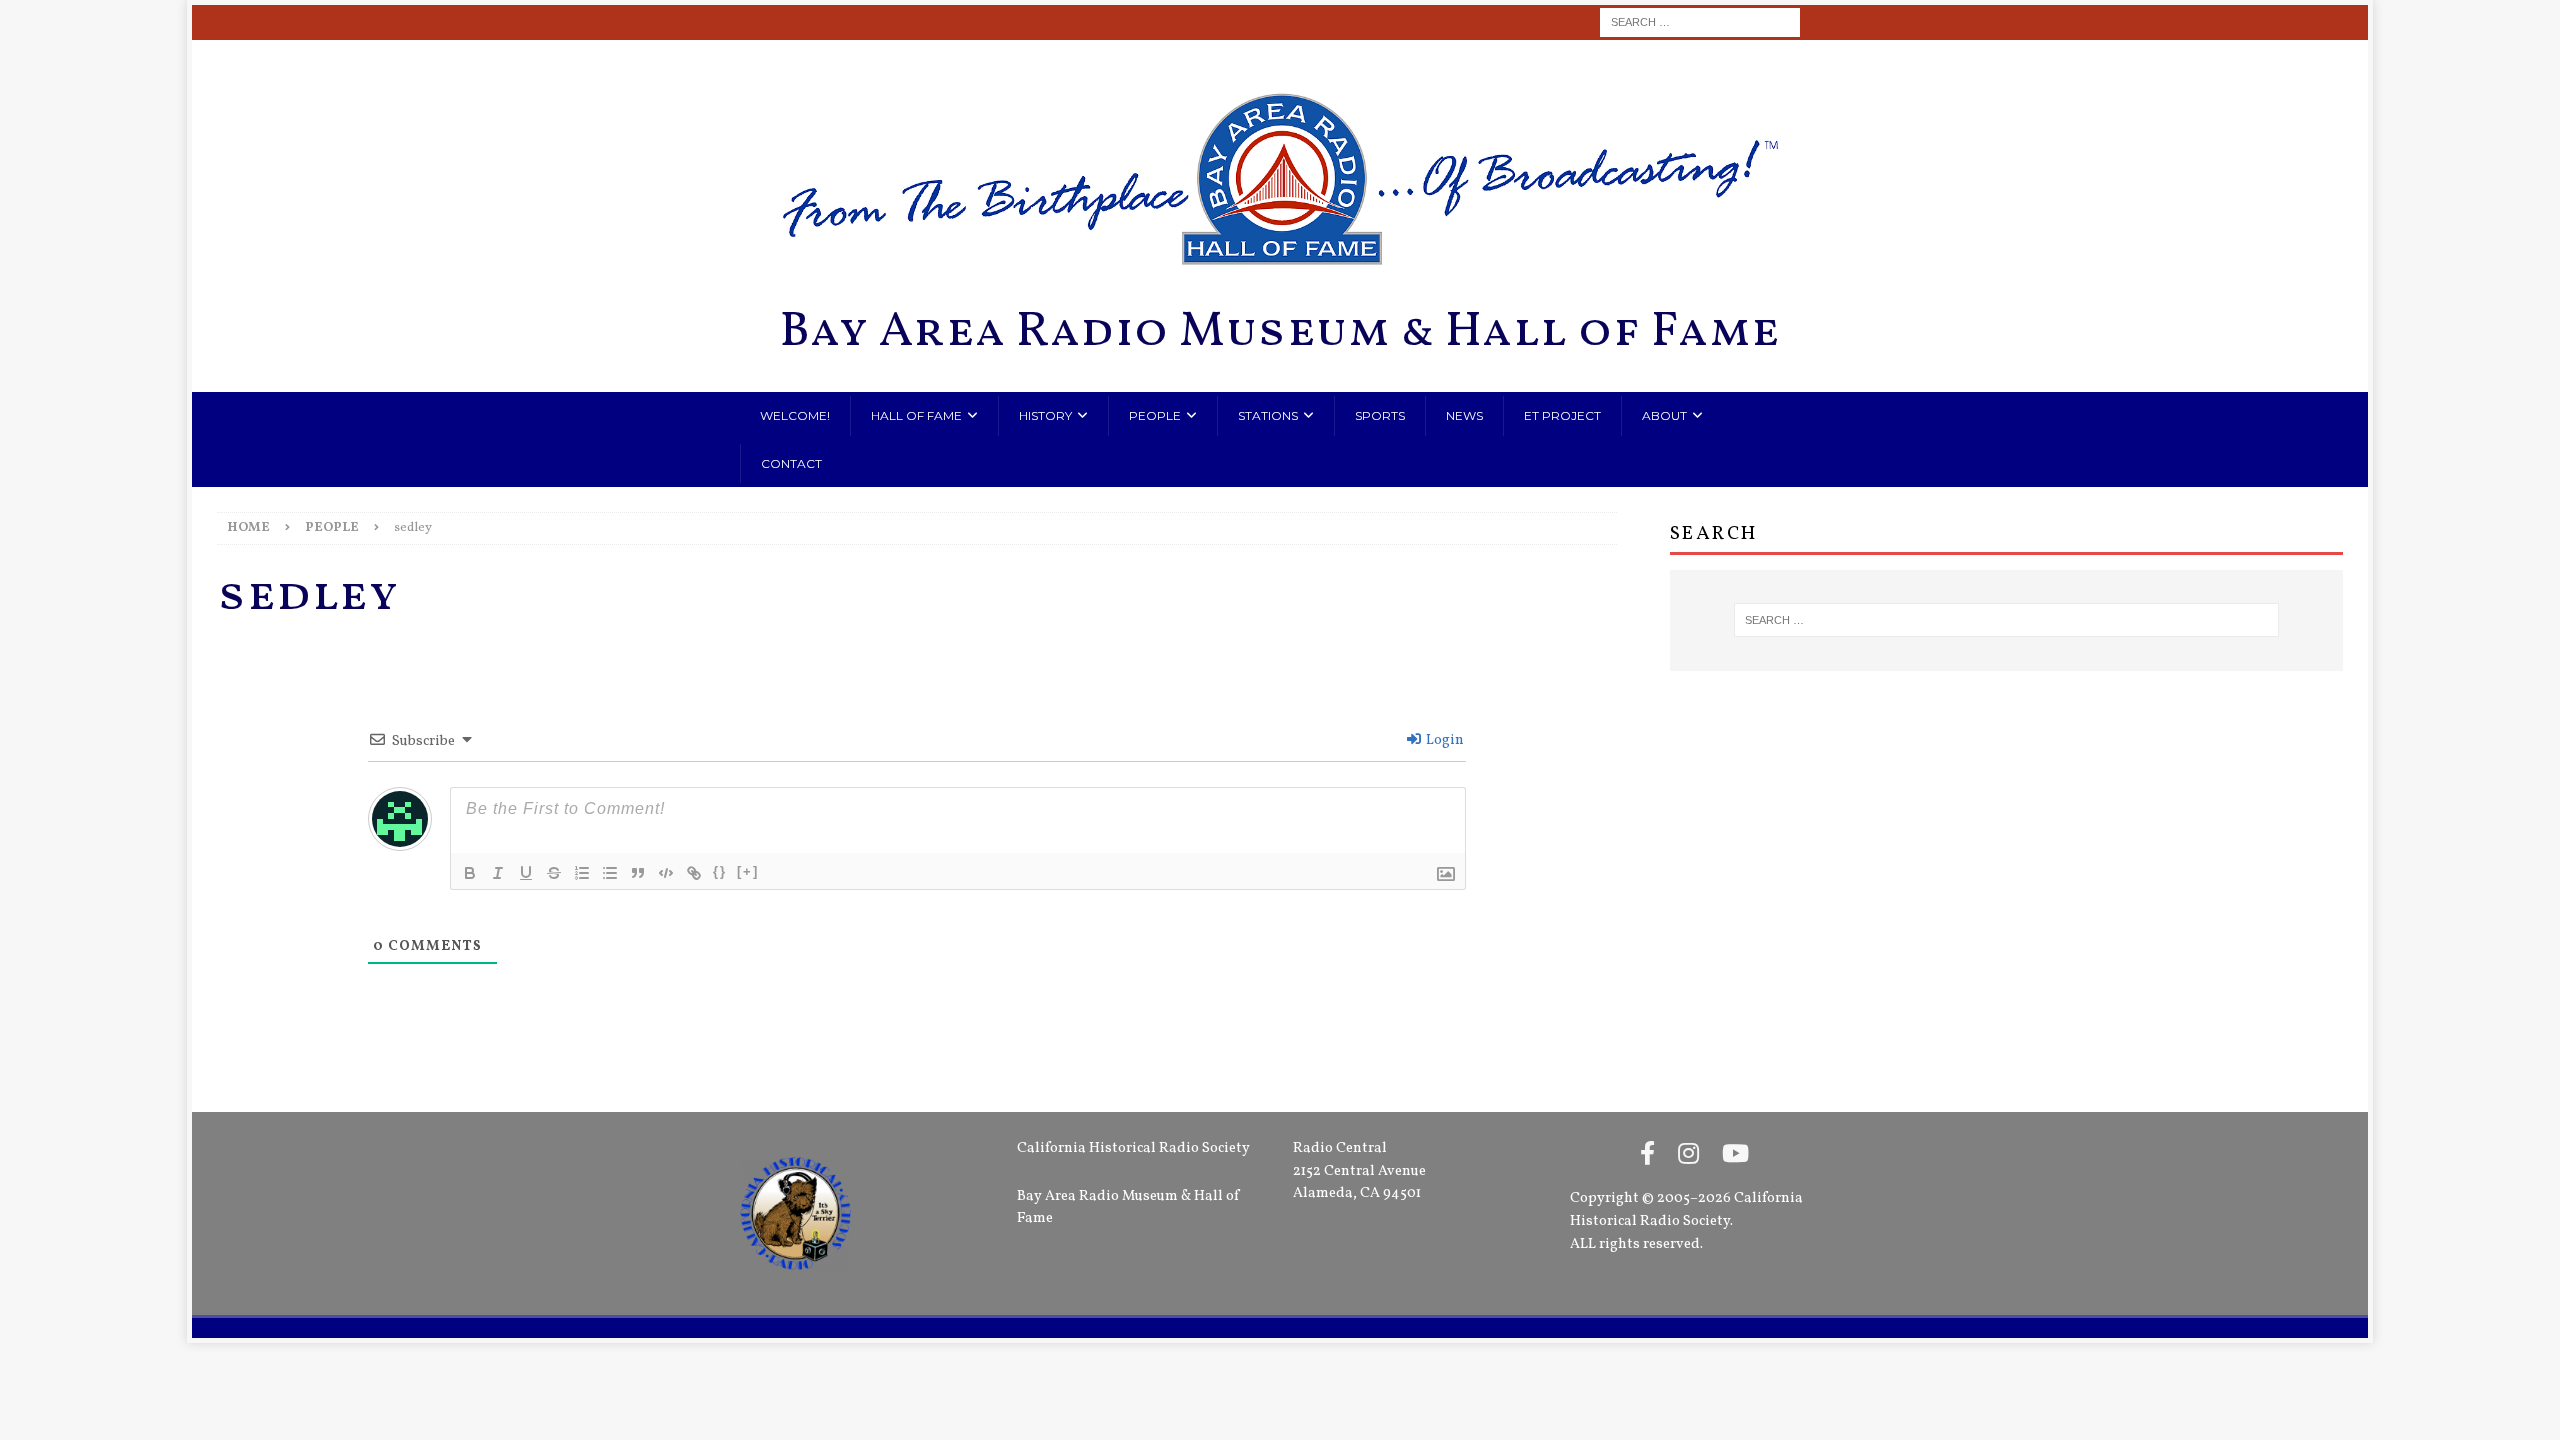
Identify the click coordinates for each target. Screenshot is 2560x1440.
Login (1443, 740)
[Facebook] (1647, 1156)
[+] (748, 871)
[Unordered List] (610, 873)
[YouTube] (1735, 1156)
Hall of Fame (916, 415)
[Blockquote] (638, 873)
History (1045, 415)
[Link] (694, 873)
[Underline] (526, 873)
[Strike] (554, 873)
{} (720, 871)
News (1464, 415)
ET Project (1562, 415)
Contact (791, 463)
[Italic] (498, 873)
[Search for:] (1700, 22)
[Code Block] (666, 873)
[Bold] (470, 873)
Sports (1380, 415)
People (1155, 415)
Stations (1268, 415)
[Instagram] (1688, 1156)
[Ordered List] (582, 873)
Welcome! (795, 415)
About (1664, 415)
